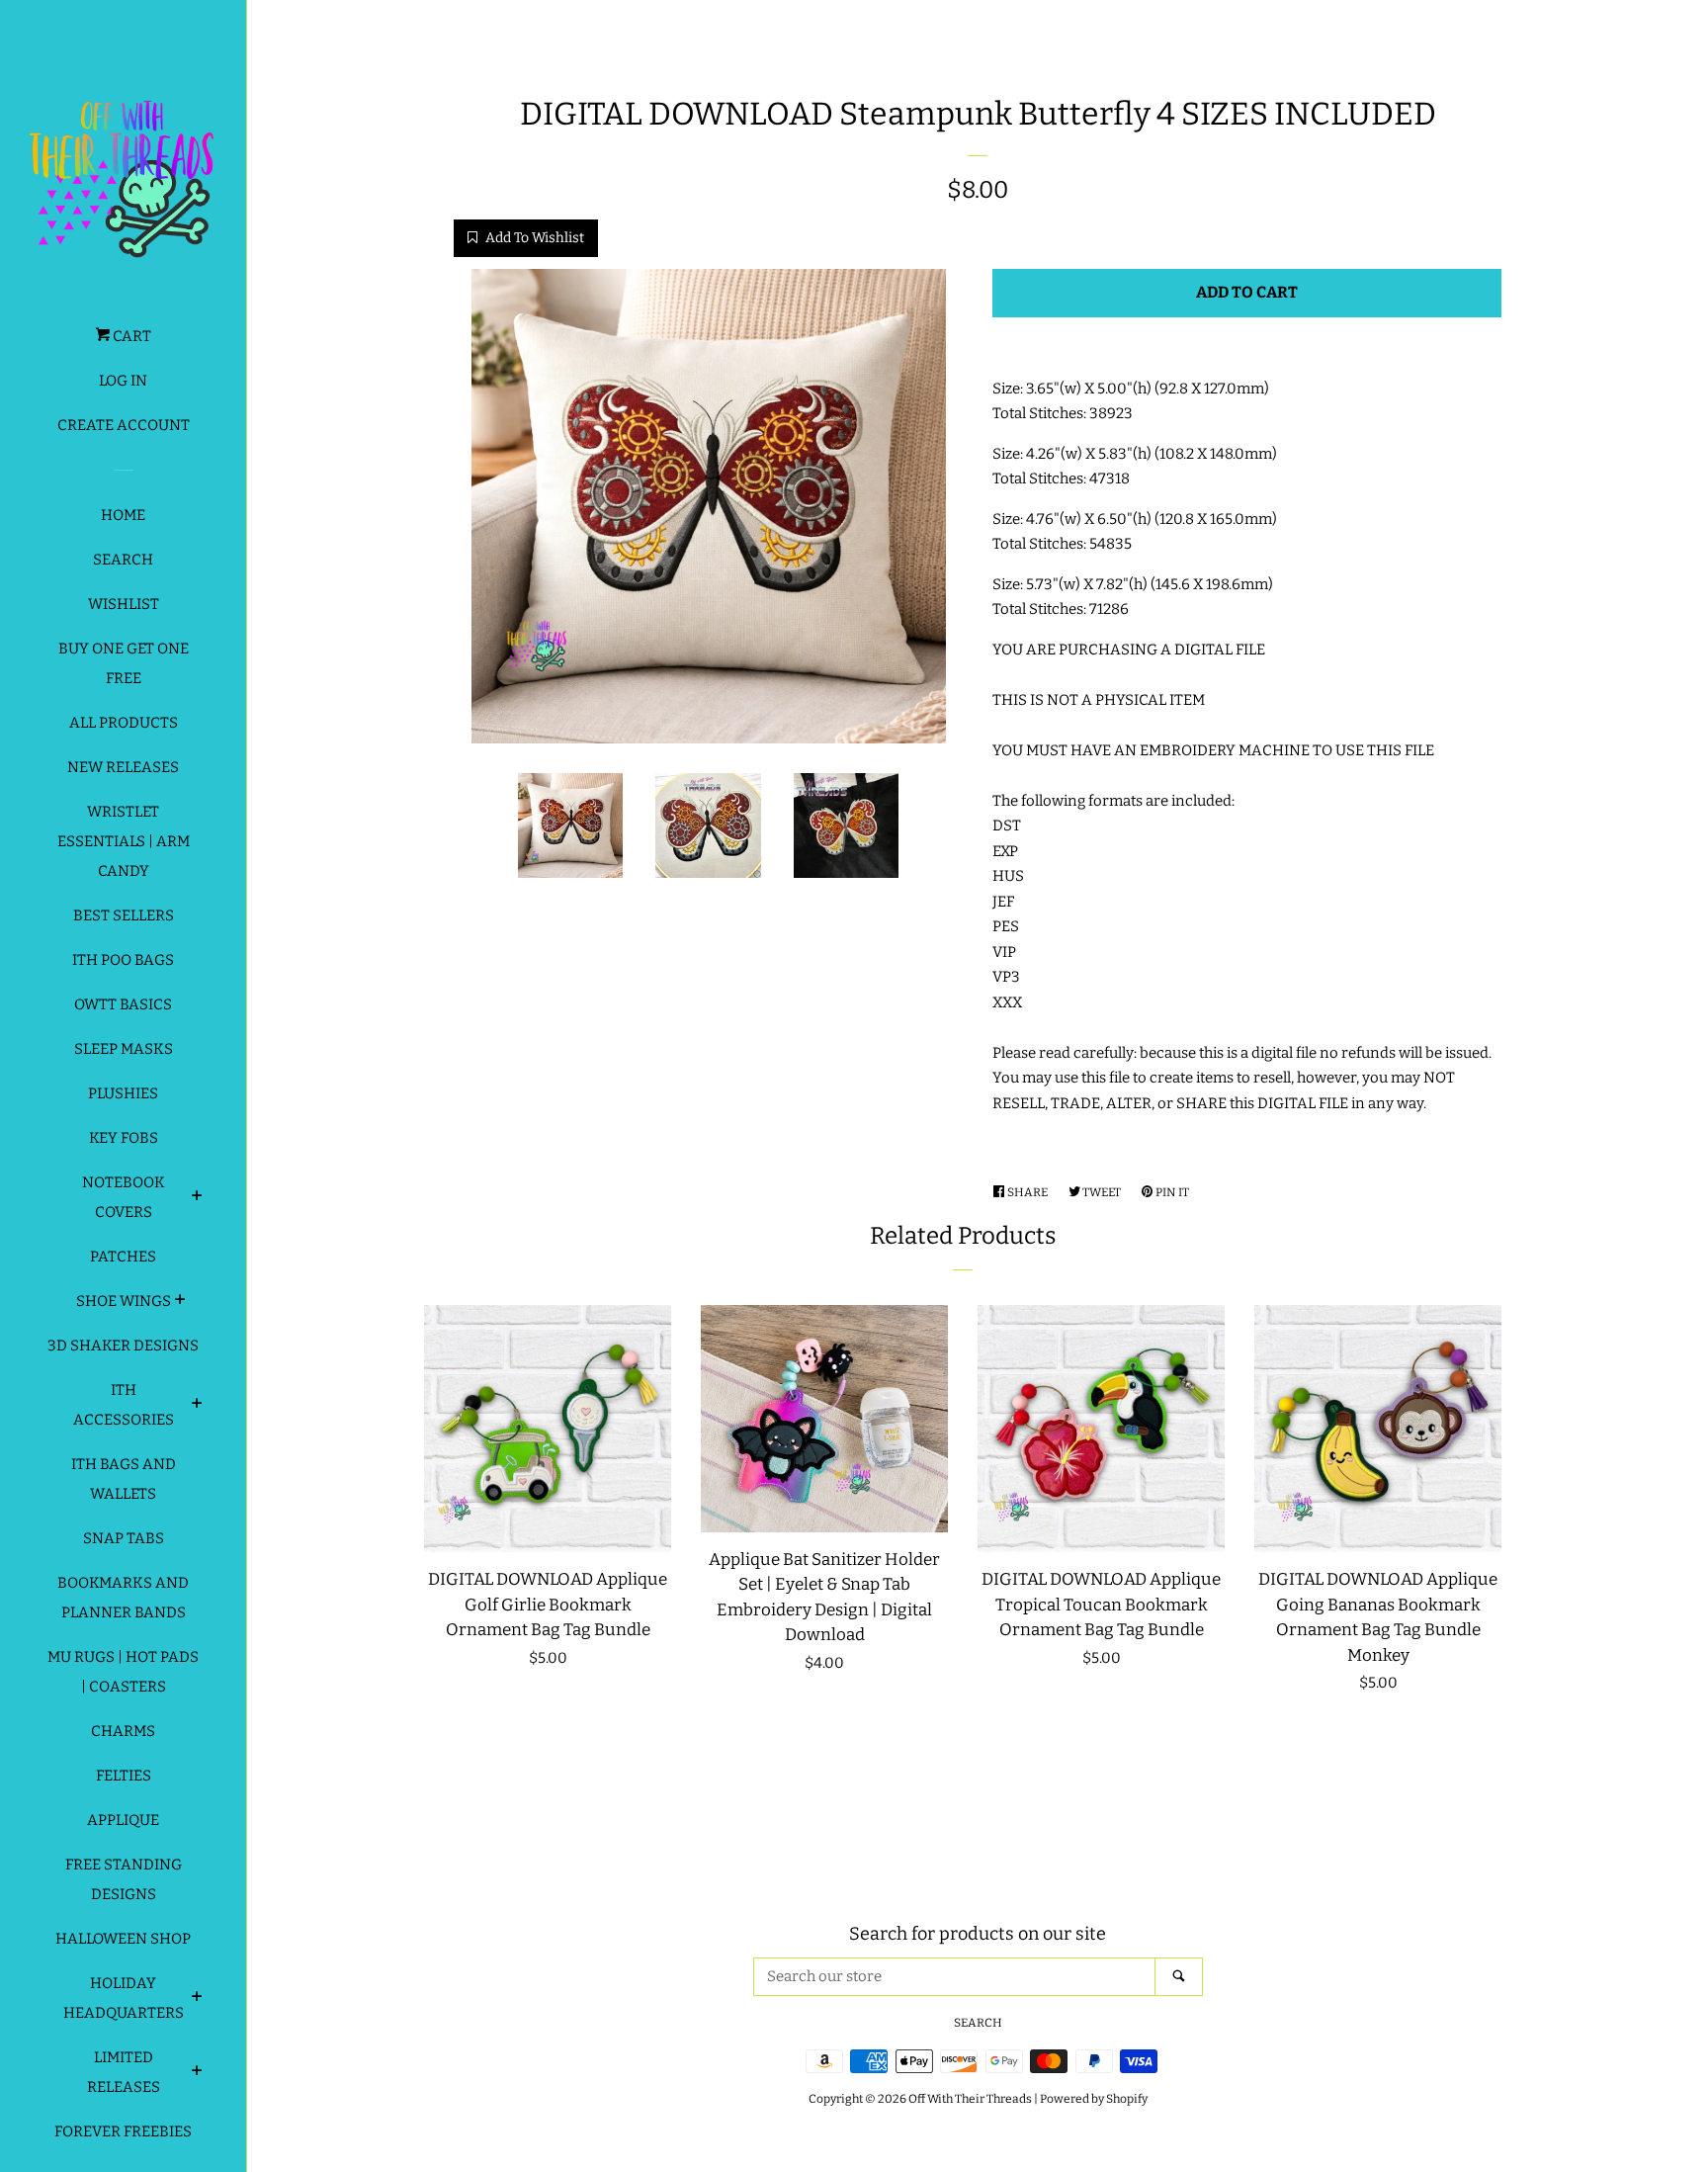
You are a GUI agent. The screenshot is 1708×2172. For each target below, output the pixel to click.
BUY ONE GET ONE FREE (124, 663)
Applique (123, 1820)
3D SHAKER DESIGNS (123, 1346)
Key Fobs (124, 1138)
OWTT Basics (123, 1004)
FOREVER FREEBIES (123, 2131)
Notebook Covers (124, 1197)
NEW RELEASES (123, 767)
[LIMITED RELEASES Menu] (197, 2073)
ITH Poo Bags (123, 960)
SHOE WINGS (124, 1301)
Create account (124, 425)
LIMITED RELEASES (124, 2072)
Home (123, 515)
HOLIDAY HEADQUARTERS (124, 1998)
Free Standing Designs (124, 1879)
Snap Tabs (124, 1538)
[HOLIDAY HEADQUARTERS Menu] (197, 1999)
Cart (130, 336)
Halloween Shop (123, 1939)
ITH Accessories (124, 1405)
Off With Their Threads (970, 2099)
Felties (124, 1776)
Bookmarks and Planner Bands (123, 1598)
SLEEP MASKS (124, 1049)
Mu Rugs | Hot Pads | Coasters (123, 1672)
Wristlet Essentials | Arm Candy (124, 841)
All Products (124, 723)
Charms (123, 1731)
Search (123, 560)
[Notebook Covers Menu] (197, 1198)
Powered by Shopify (1094, 2099)
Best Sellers (124, 915)
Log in (123, 381)
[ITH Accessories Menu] (197, 1406)
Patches (123, 1257)
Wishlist (124, 604)
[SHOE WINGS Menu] (180, 1302)
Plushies (123, 1093)
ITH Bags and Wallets (124, 1479)
